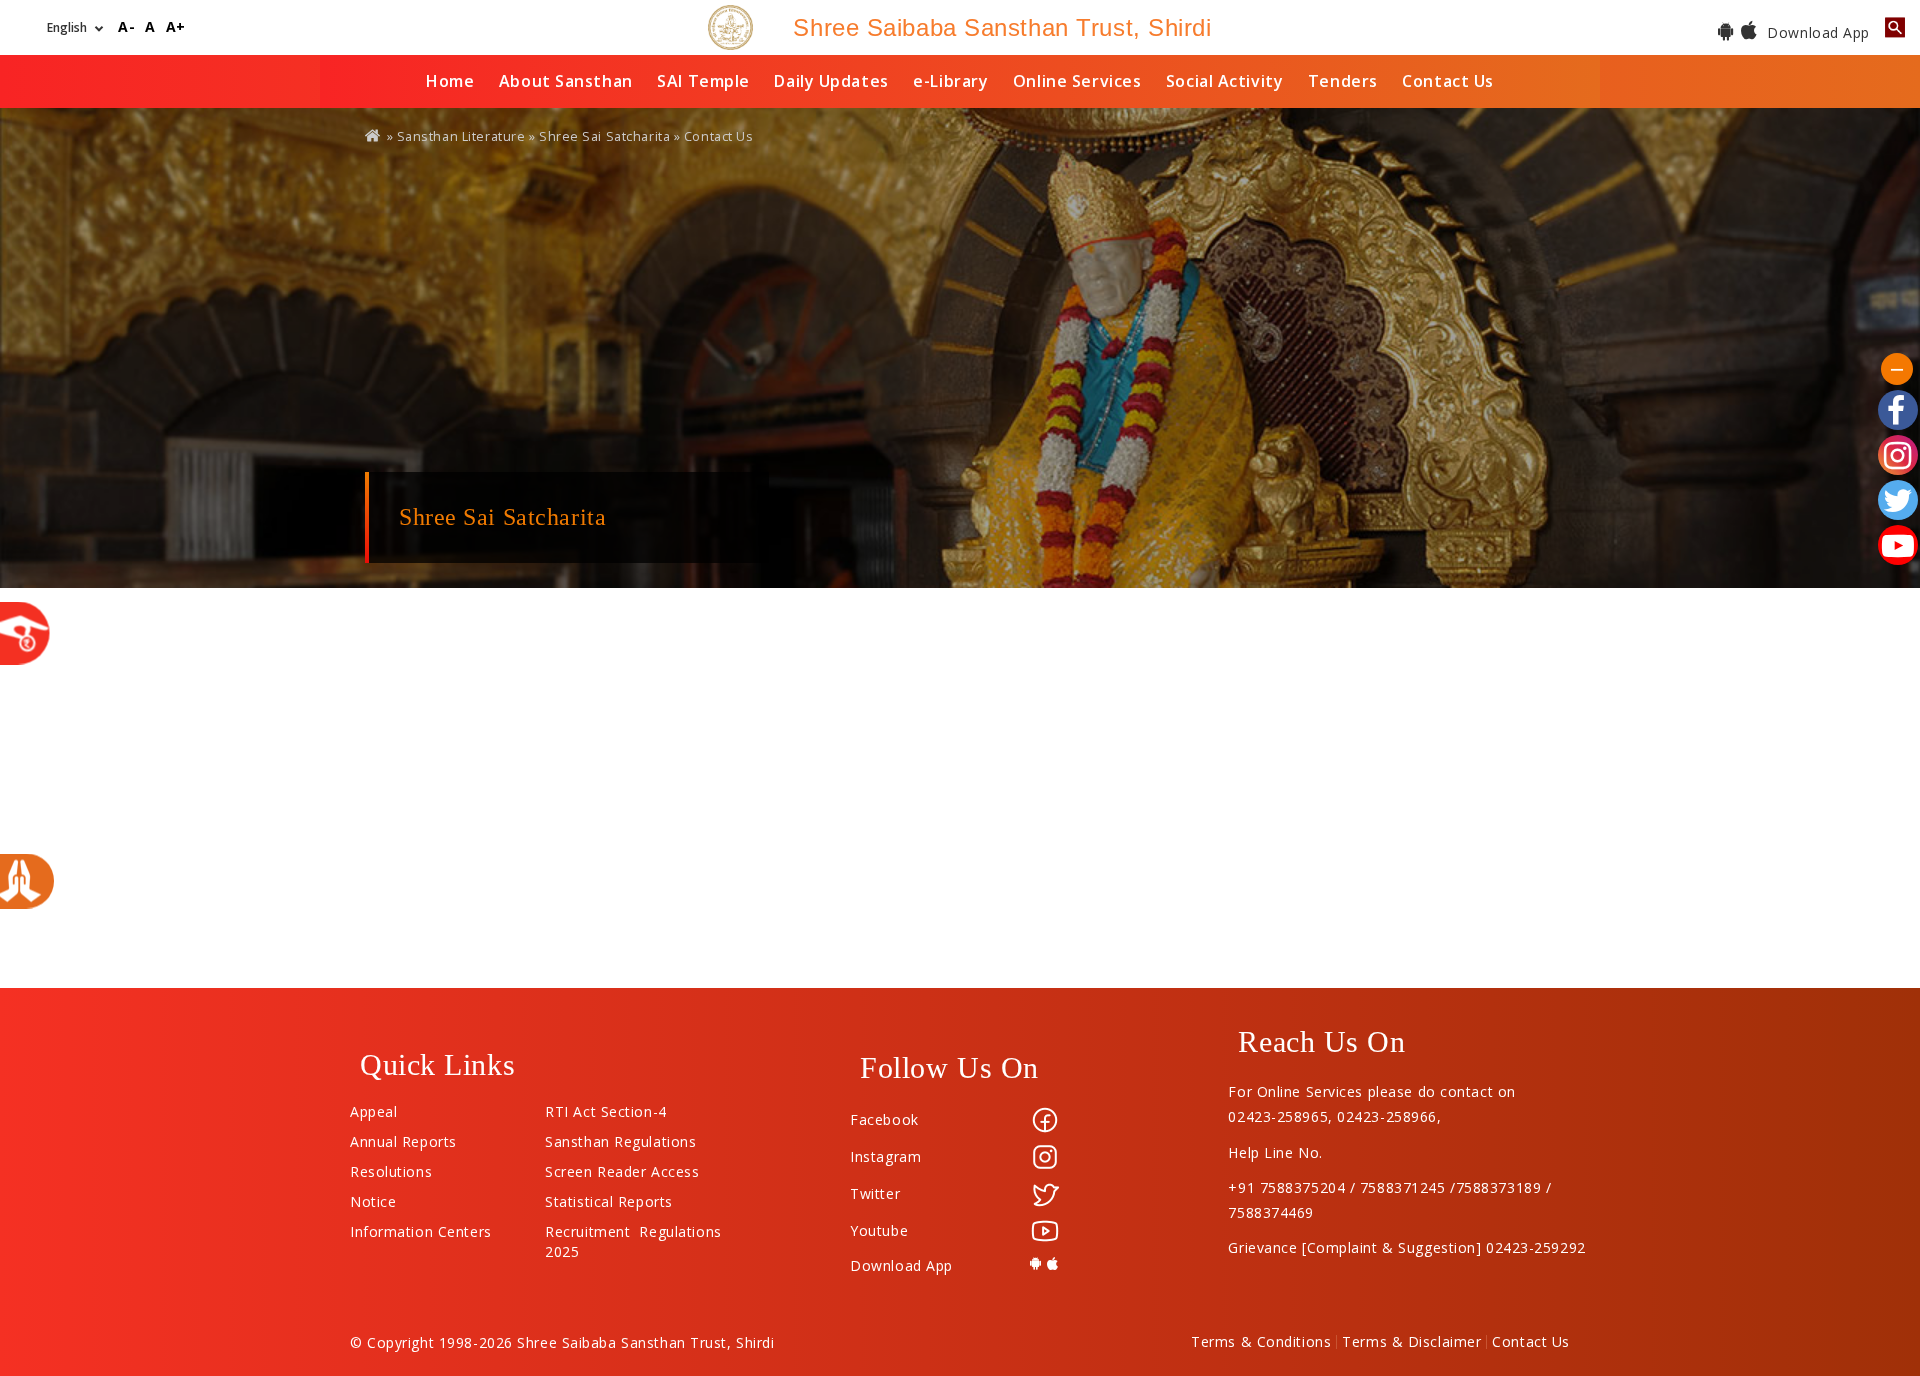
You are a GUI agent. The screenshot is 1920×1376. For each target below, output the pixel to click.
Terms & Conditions (1261, 1342)
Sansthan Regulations (620, 1137)
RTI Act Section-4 (606, 1107)
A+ (176, 27)
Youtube (879, 1230)
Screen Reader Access (622, 1167)
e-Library (950, 81)
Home (450, 81)
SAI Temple (703, 81)
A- (126, 27)
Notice (373, 1197)
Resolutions (391, 1167)
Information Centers (421, 1227)
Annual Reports (403, 1137)
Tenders (1343, 81)
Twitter (875, 1193)
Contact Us (1448, 81)
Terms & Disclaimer (1411, 1342)
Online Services (1077, 81)
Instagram (885, 1156)
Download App (1816, 32)
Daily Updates (831, 81)
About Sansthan (566, 81)
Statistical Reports (609, 1197)
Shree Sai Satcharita (604, 136)
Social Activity (1224, 81)
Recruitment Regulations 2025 (633, 1227)
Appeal (373, 1107)
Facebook (884, 1119)
